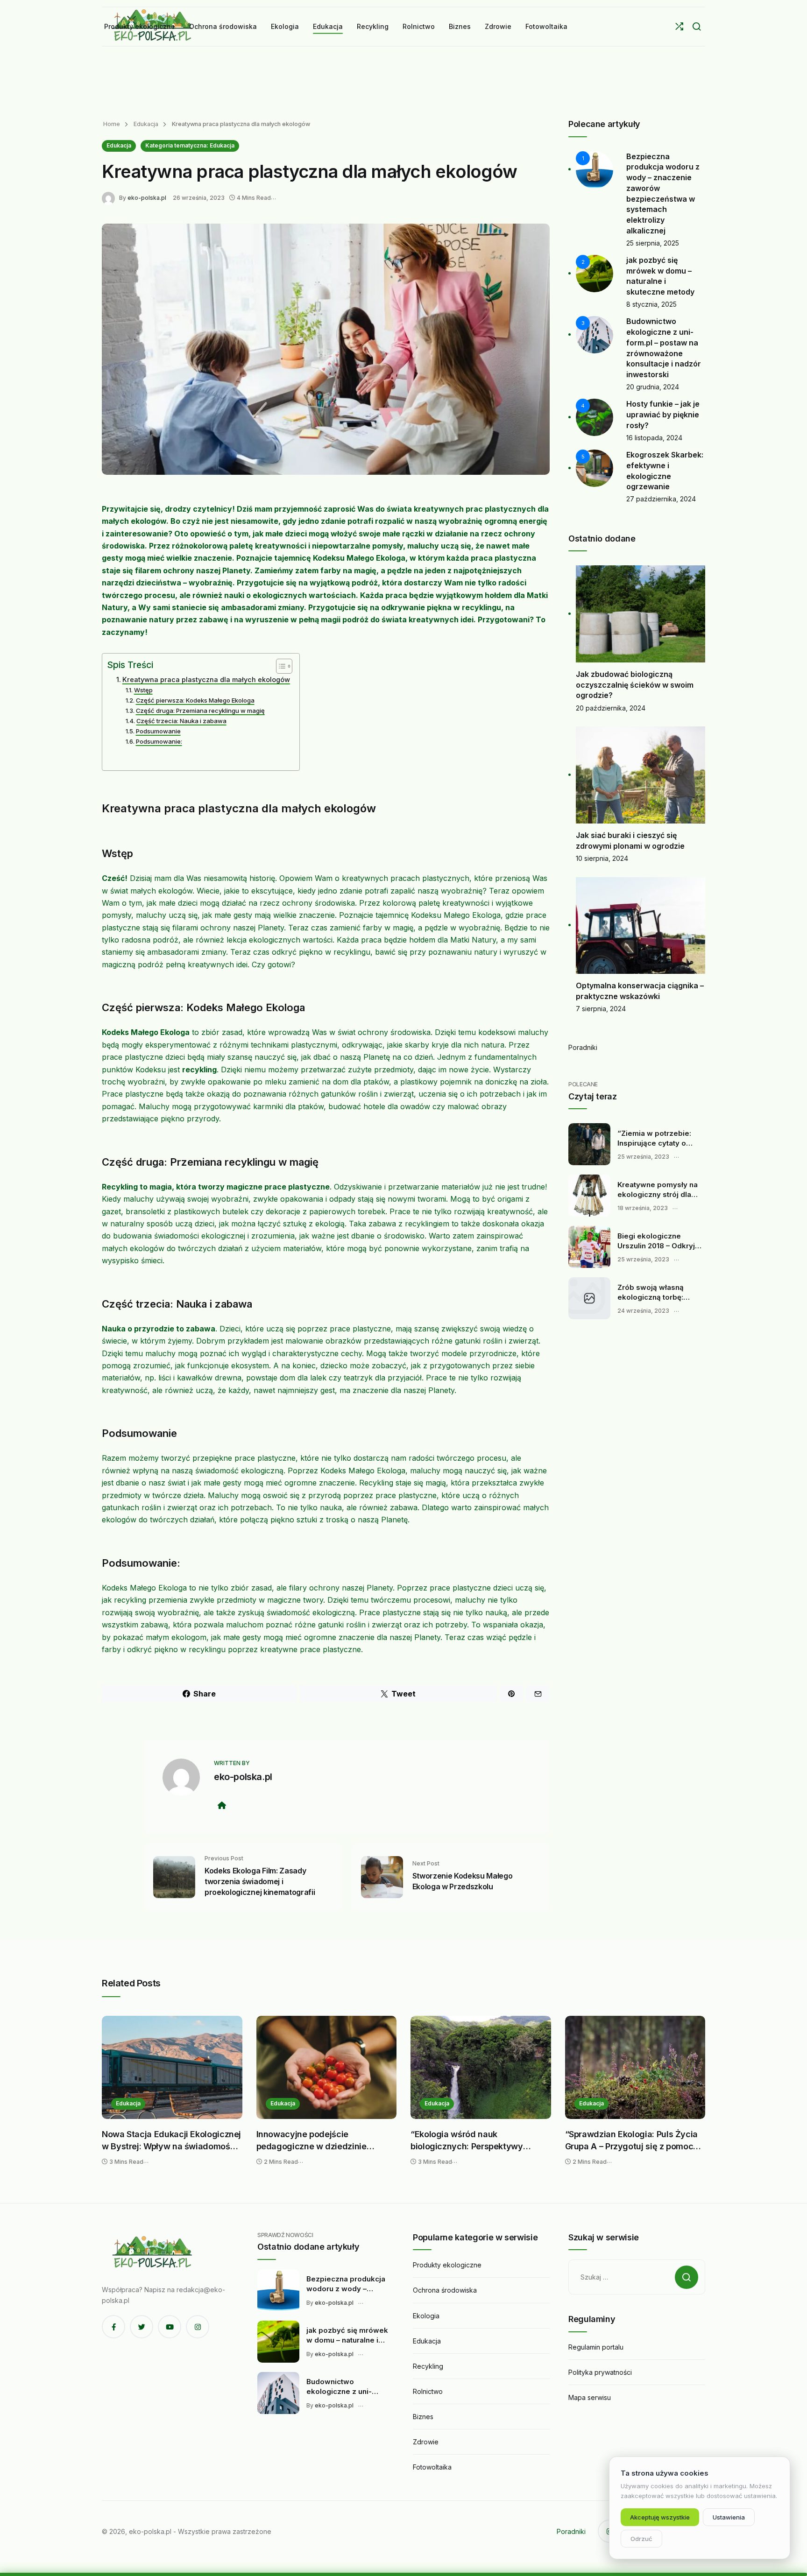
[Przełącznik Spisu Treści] (280, 666)
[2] (595, 273)
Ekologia (426, 2316)
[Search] (697, 26)
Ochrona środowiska (445, 2290)
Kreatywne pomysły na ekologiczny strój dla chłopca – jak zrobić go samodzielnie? (658, 1190)
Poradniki (583, 1047)
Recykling (428, 2366)
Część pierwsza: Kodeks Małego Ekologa (195, 700)
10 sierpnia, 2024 (602, 858)
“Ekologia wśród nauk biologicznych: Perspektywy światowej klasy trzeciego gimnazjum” (467, 2141)
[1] (595, 169)
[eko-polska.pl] (110, 197)
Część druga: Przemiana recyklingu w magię (200, 711)
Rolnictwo (428, 2391)
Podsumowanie (158, 731)
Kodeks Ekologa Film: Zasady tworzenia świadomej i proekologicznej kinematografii (260, 1881)
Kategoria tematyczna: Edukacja (190, 145)
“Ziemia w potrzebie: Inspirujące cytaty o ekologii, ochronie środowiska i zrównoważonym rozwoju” (654, 1139)
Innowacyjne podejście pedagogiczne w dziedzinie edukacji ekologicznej (311, 2141)
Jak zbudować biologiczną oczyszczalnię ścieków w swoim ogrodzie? (635, 685)
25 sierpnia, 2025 (653, 243)
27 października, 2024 (661, 499)
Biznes (423, 2417)
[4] (595, 417)
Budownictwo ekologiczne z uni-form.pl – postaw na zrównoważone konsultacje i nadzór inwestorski (342, 2387)
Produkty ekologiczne (447, 2265)
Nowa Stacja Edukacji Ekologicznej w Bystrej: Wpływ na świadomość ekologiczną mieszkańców (171, 2141)
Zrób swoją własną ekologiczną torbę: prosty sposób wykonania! (651, 1293)
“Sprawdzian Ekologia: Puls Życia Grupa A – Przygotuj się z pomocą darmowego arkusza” (631, 2141)
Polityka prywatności (600, 2372)
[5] (595, 468)
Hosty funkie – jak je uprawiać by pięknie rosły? (663, 414)
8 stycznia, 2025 (651, 304)
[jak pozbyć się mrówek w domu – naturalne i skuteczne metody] (278, 2342)
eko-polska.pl (147, 198)
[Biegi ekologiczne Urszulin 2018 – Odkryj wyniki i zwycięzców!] (589, 1247)
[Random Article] (679, 26)
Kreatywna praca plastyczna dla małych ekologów (206, 679)
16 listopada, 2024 (654, 438)
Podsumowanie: (159, 741)
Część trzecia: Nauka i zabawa (181, 721)
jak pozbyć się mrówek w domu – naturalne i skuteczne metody (347, 2336)
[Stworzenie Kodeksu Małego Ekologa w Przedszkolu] (382, 1876)
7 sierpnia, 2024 (601, 1009)
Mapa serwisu (590, 2397)
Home (112, 124)
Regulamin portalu (596, 2347)
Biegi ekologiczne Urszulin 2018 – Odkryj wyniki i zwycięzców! (656, 1241)
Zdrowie (426, 2442)
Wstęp (143, 690)
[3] (595, 334)
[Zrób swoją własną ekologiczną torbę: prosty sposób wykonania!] (589, 1298)
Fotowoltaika (432, 2467)
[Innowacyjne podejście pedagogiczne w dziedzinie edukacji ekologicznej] (327, 2067)
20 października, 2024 (611, 708)
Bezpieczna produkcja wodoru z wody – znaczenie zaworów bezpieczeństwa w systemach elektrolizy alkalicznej (346, 2284)
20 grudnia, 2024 (653, 387)
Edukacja (145, 124)
